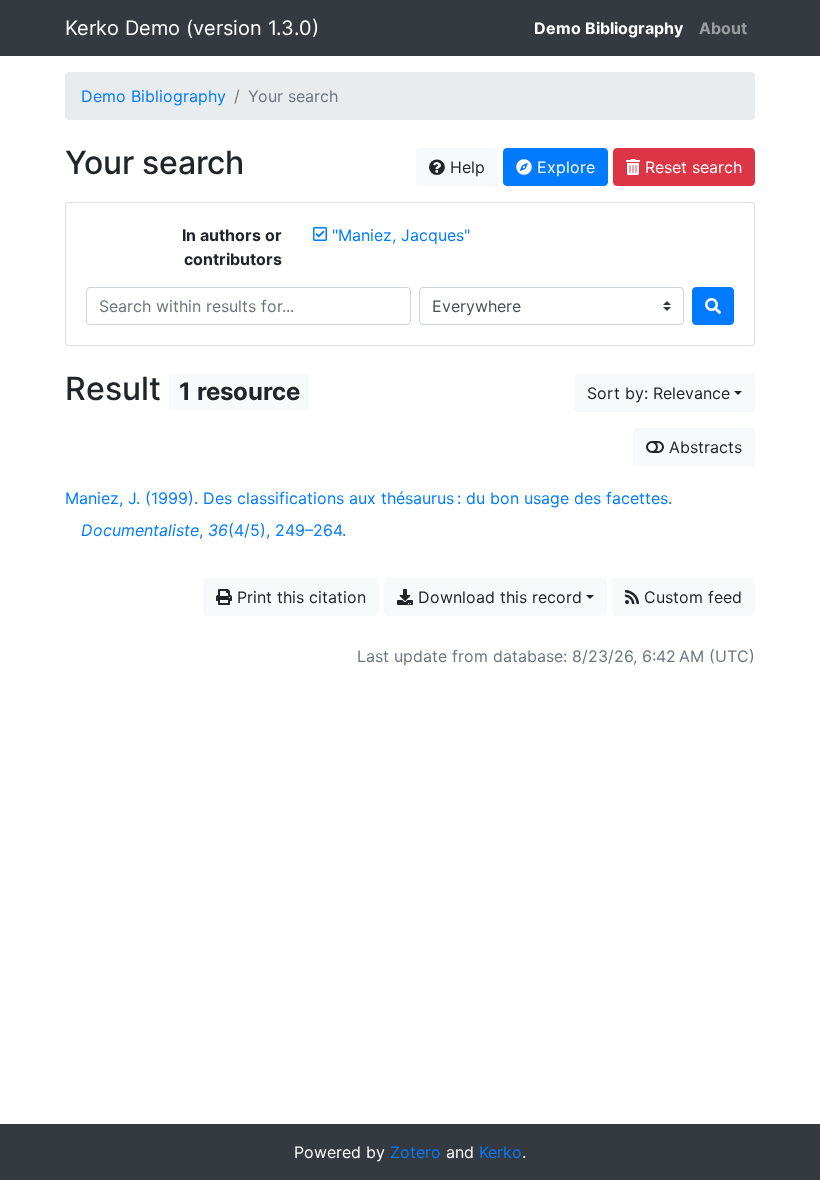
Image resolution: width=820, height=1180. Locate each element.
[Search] (713, 306)
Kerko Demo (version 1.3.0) (192, 28)
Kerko (500, 1152)
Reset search (691, 167)
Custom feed (690, 597)
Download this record (497, 597)
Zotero (415, 1152)
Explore (563, 167)
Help (465, 167)
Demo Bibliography (608, 28)
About (723, 28)
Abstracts (703, 447)
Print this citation (299, 597)
